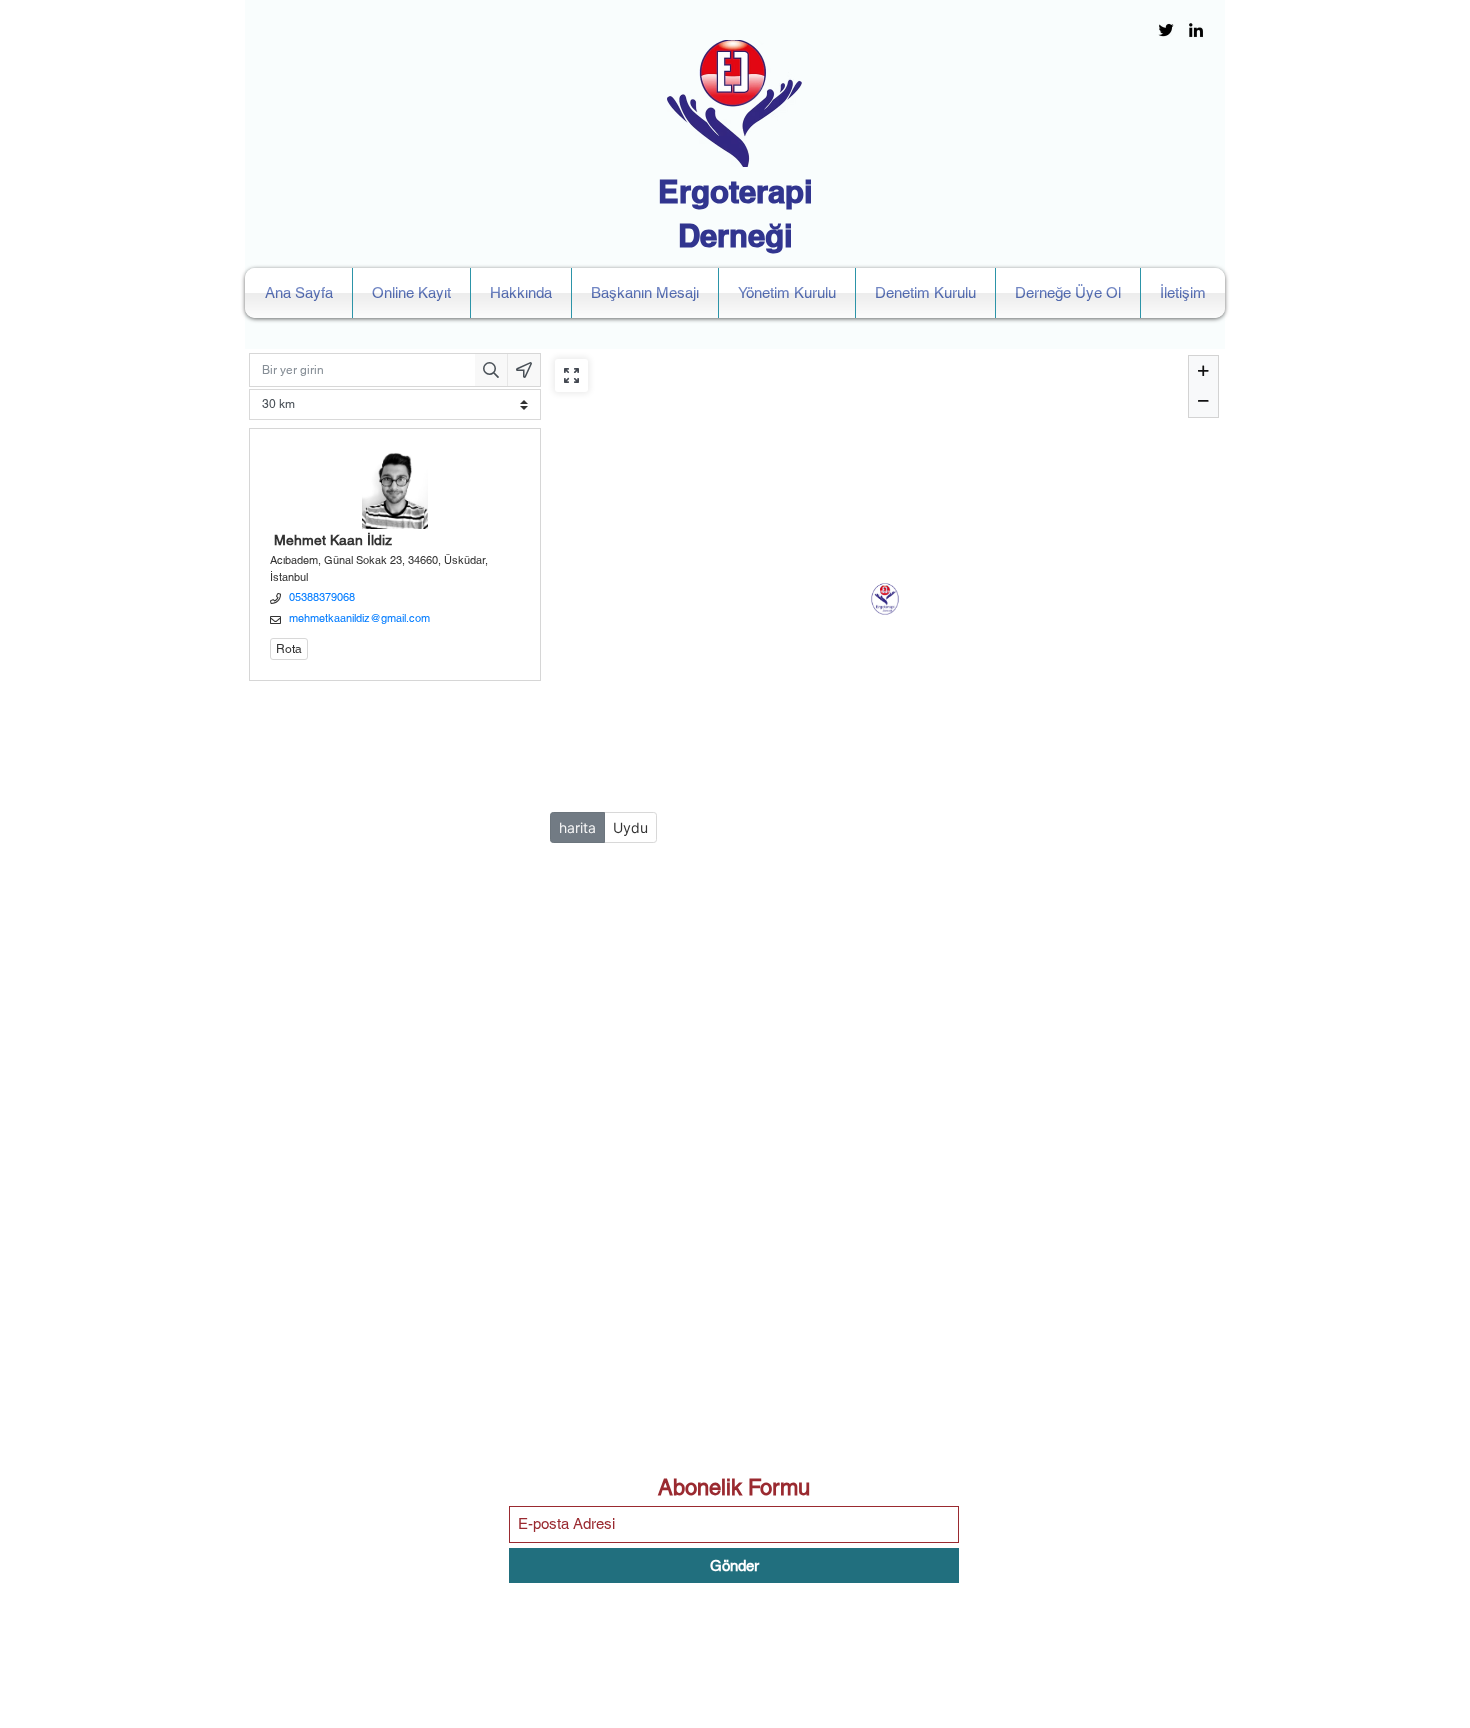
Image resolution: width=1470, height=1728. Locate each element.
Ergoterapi (735, 191)
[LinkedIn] (1196, 30)
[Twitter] (1166, 30)
